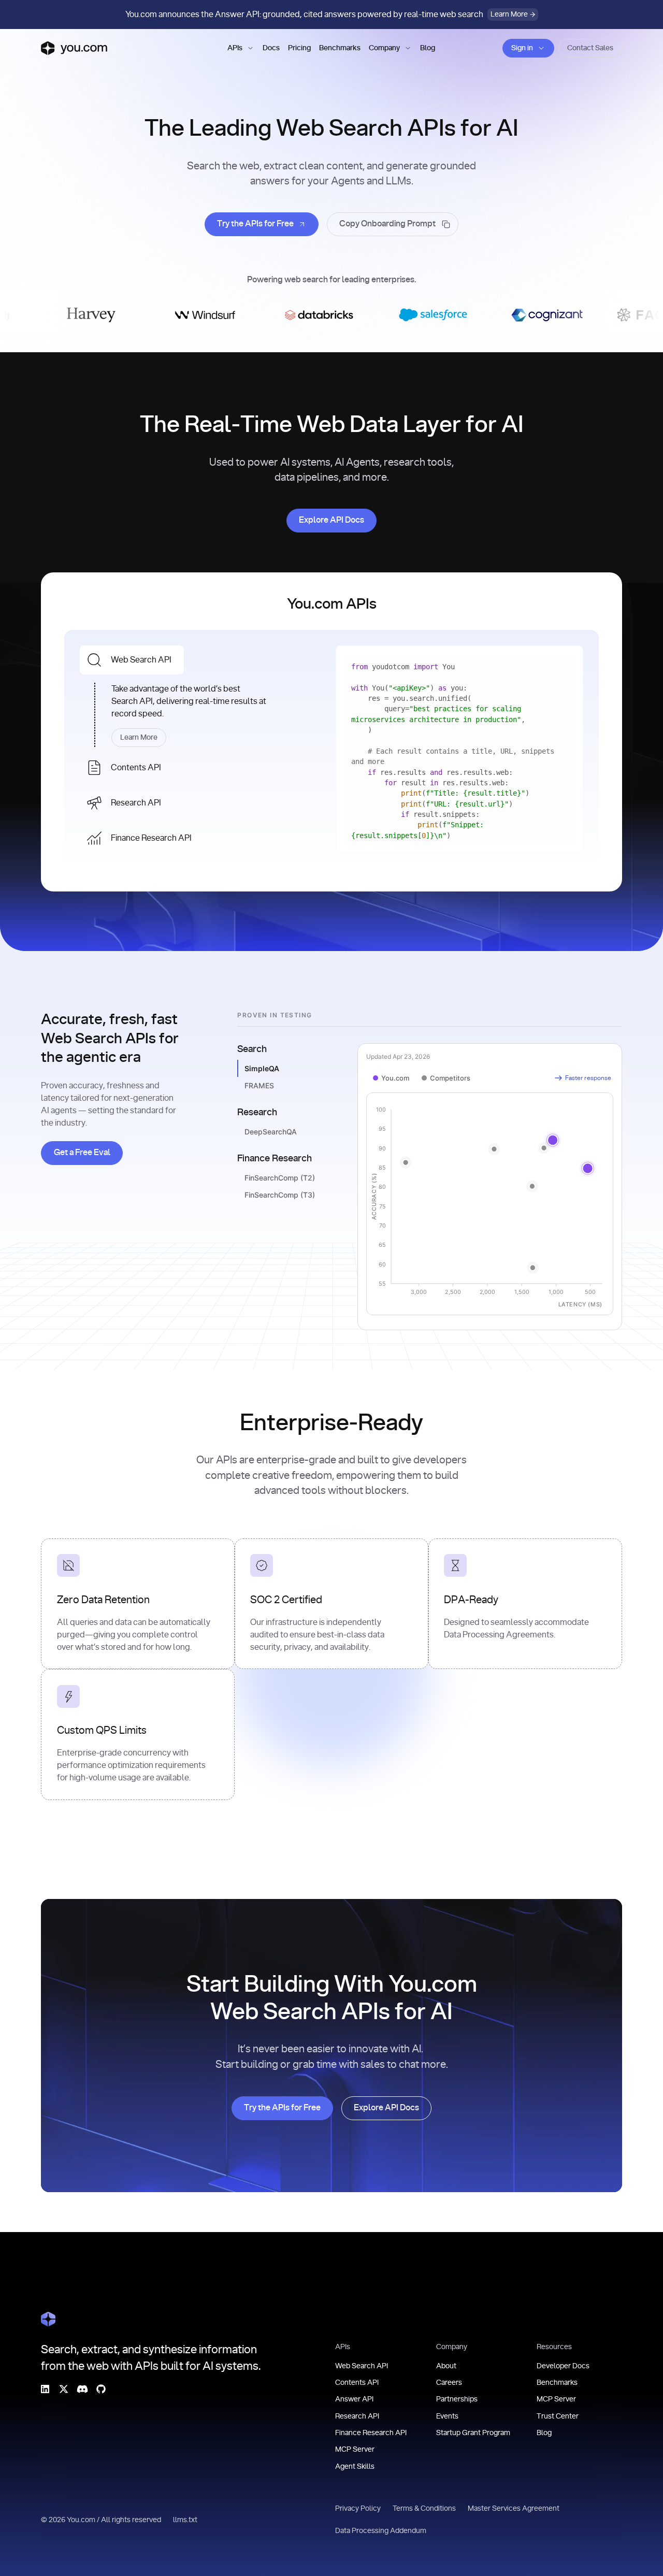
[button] (241, 48)
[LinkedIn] (45, 2388)
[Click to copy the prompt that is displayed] (393, 224)
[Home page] (74, 48)
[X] (64, 2388)
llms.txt (186, 2520)
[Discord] (82, 2388)
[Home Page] (48, 2319)
